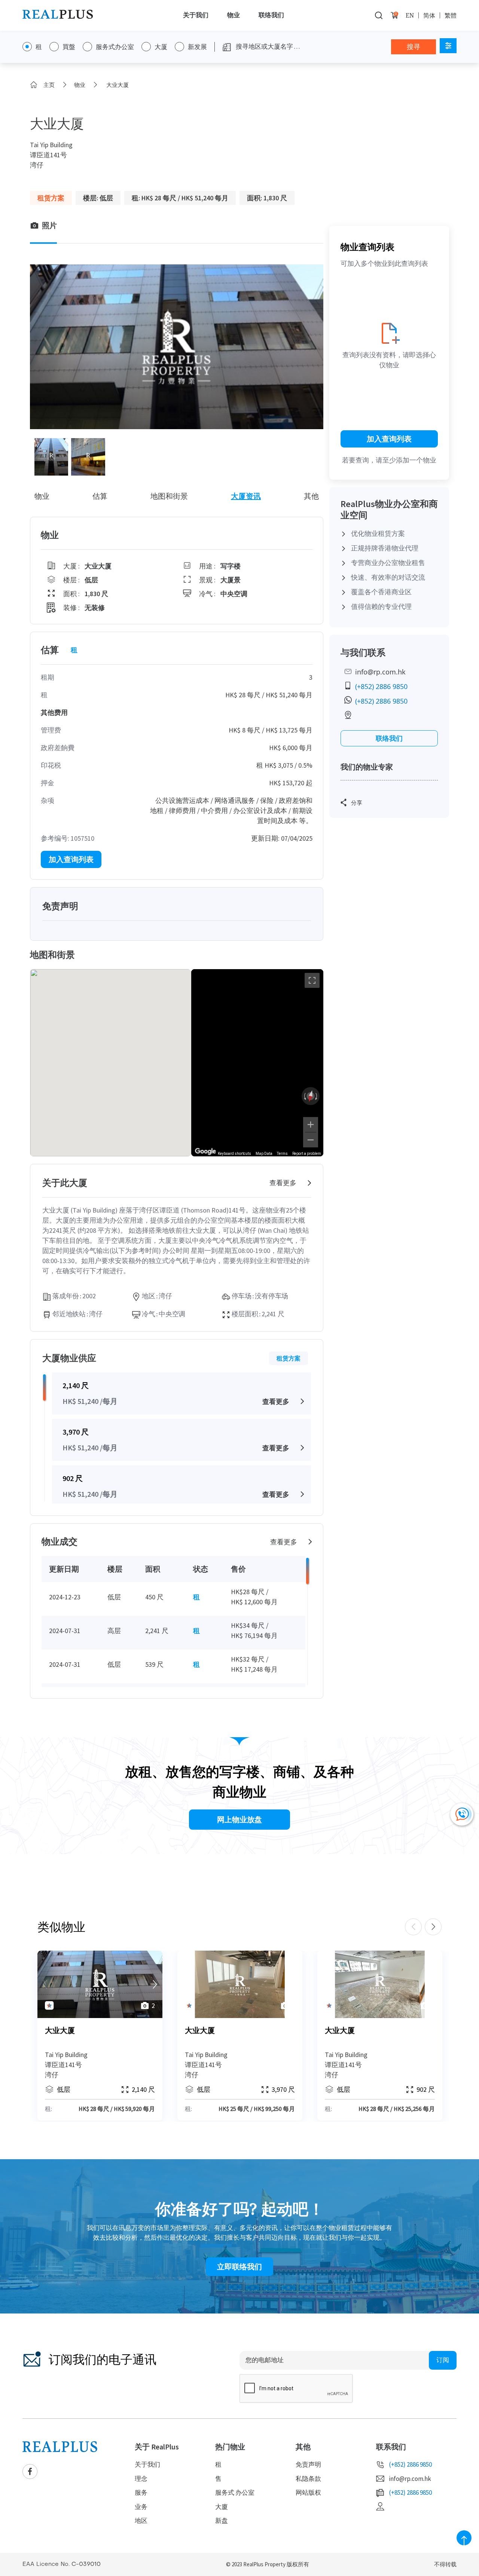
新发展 (197, 47)
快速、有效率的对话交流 (388, 577)
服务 (141, 2492)
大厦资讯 (246, 496)
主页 (49, 85)
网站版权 (308, 2492)
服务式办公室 (115, 47)
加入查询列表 (71, 859)
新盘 (222, 2521)
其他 (311, 496)
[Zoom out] (311, 1140)
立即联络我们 (239, 2266)
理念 (141, 2479)
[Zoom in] (311, 1125)
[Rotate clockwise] (317, 1096)
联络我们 (271, 15)
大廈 (222, 2507)
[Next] (155, 1984)
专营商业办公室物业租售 (388, 563)
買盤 (69, 47)
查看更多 (283, 1183)
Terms (282, 1154)
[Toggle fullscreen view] (312, 980)
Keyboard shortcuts (234, 1154)
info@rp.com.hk (380, 672)
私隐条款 (308, 2479)
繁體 (451, 15)
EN (410, 15)
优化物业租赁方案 (378, 533)
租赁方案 (289, 1358)
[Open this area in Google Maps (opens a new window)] (205, 1152)
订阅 (443, 2360)
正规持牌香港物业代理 (385, 548)
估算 (100, 496)
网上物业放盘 (239, 1819)
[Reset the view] (311, 1096)
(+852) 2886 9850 (381, 686)
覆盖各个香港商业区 (381, 592)
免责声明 (308, 2464)
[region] (257, 1063)
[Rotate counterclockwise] (304, 1096)
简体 (429, 15)
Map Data (264, 1154)
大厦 (161, 47)
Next (433, 1927)
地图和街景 (169, 496)
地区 (141, 2521)
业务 (141, 2507)
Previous (413, 1927)
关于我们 (196, 15)
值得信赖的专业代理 (381, 606)
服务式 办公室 (235, 2492)
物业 (234, 15)
